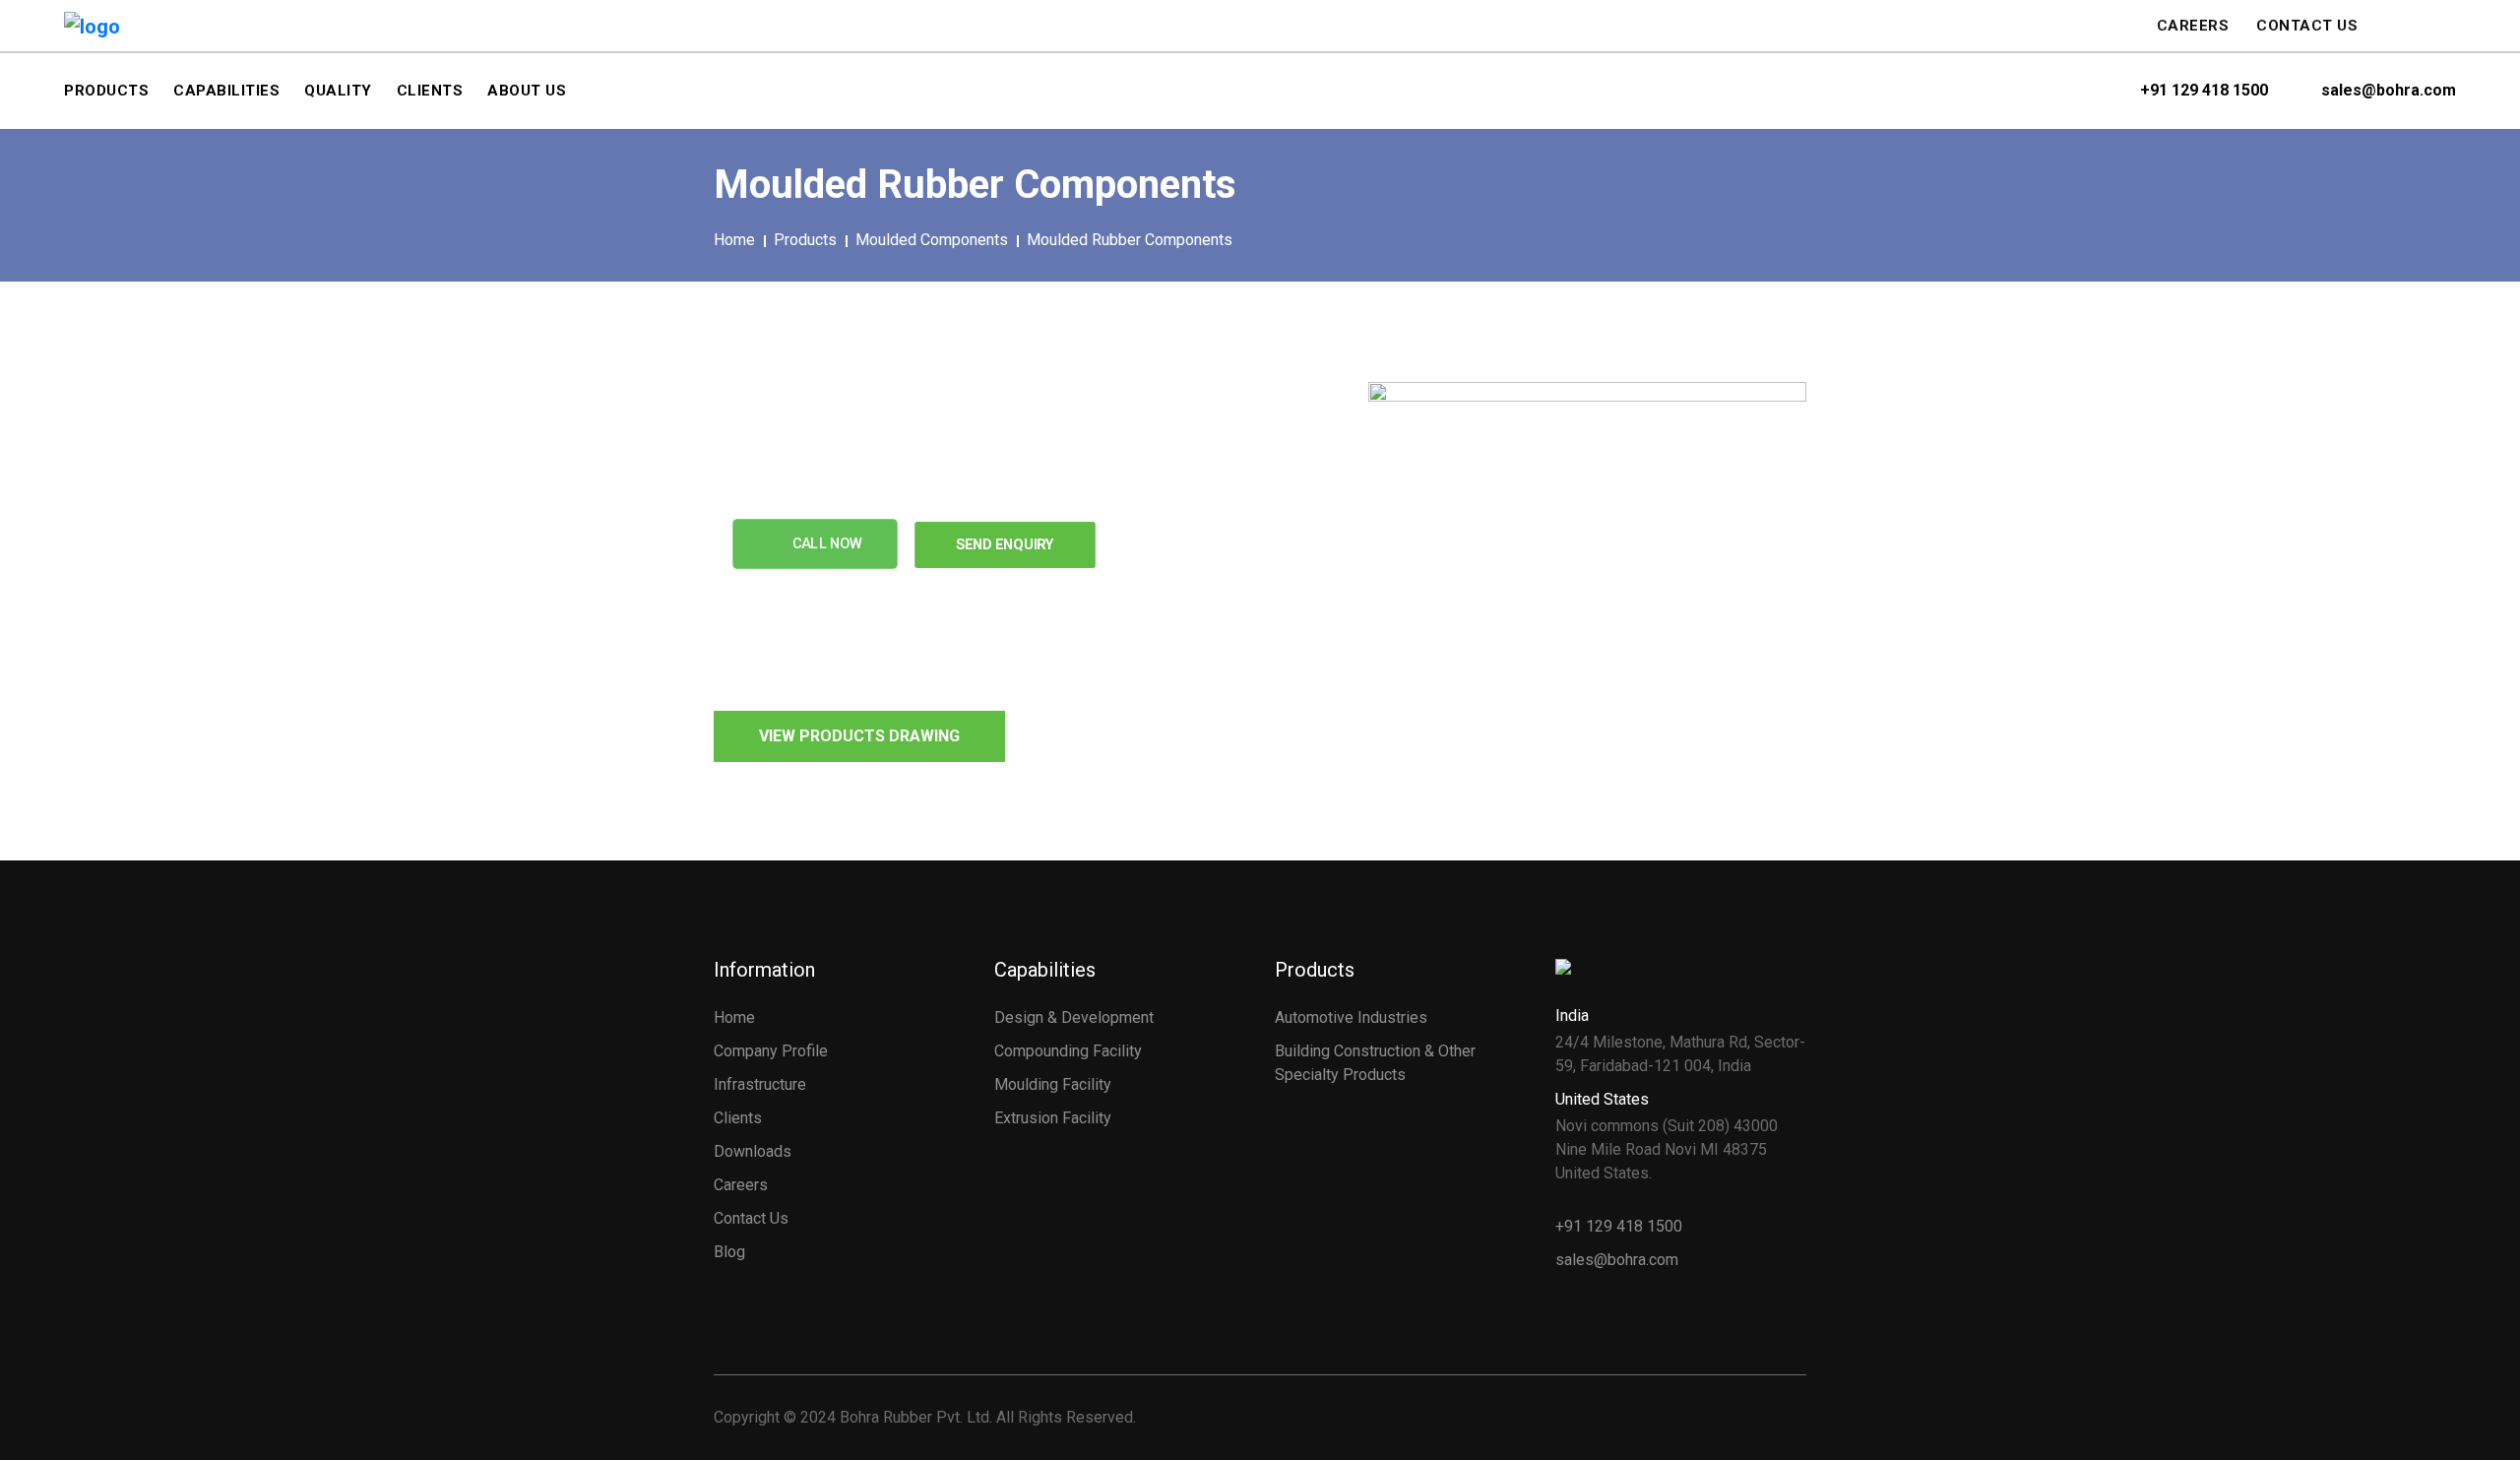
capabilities (226, 91)
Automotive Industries (1351, 1017)
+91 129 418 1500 (2204, 91)
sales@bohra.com (2389, 91)
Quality (338, 91)
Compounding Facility (1068, 1051)
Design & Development (1074, 1017)
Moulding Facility (1053, 1084)
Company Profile (771, 1051)
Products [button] (106, 91)
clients (430, 91)
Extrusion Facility (1053, 1118)
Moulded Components (932, 240)
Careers (2193, 26)
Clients (738, 1118)
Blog (729, 1252)
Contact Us (2307, 26)
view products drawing (859, 736)
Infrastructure (760, 1084)
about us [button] (527, 91)
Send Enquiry (1006, 544)
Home (734, 240)
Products (805, 240)
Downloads (753, 1151)
